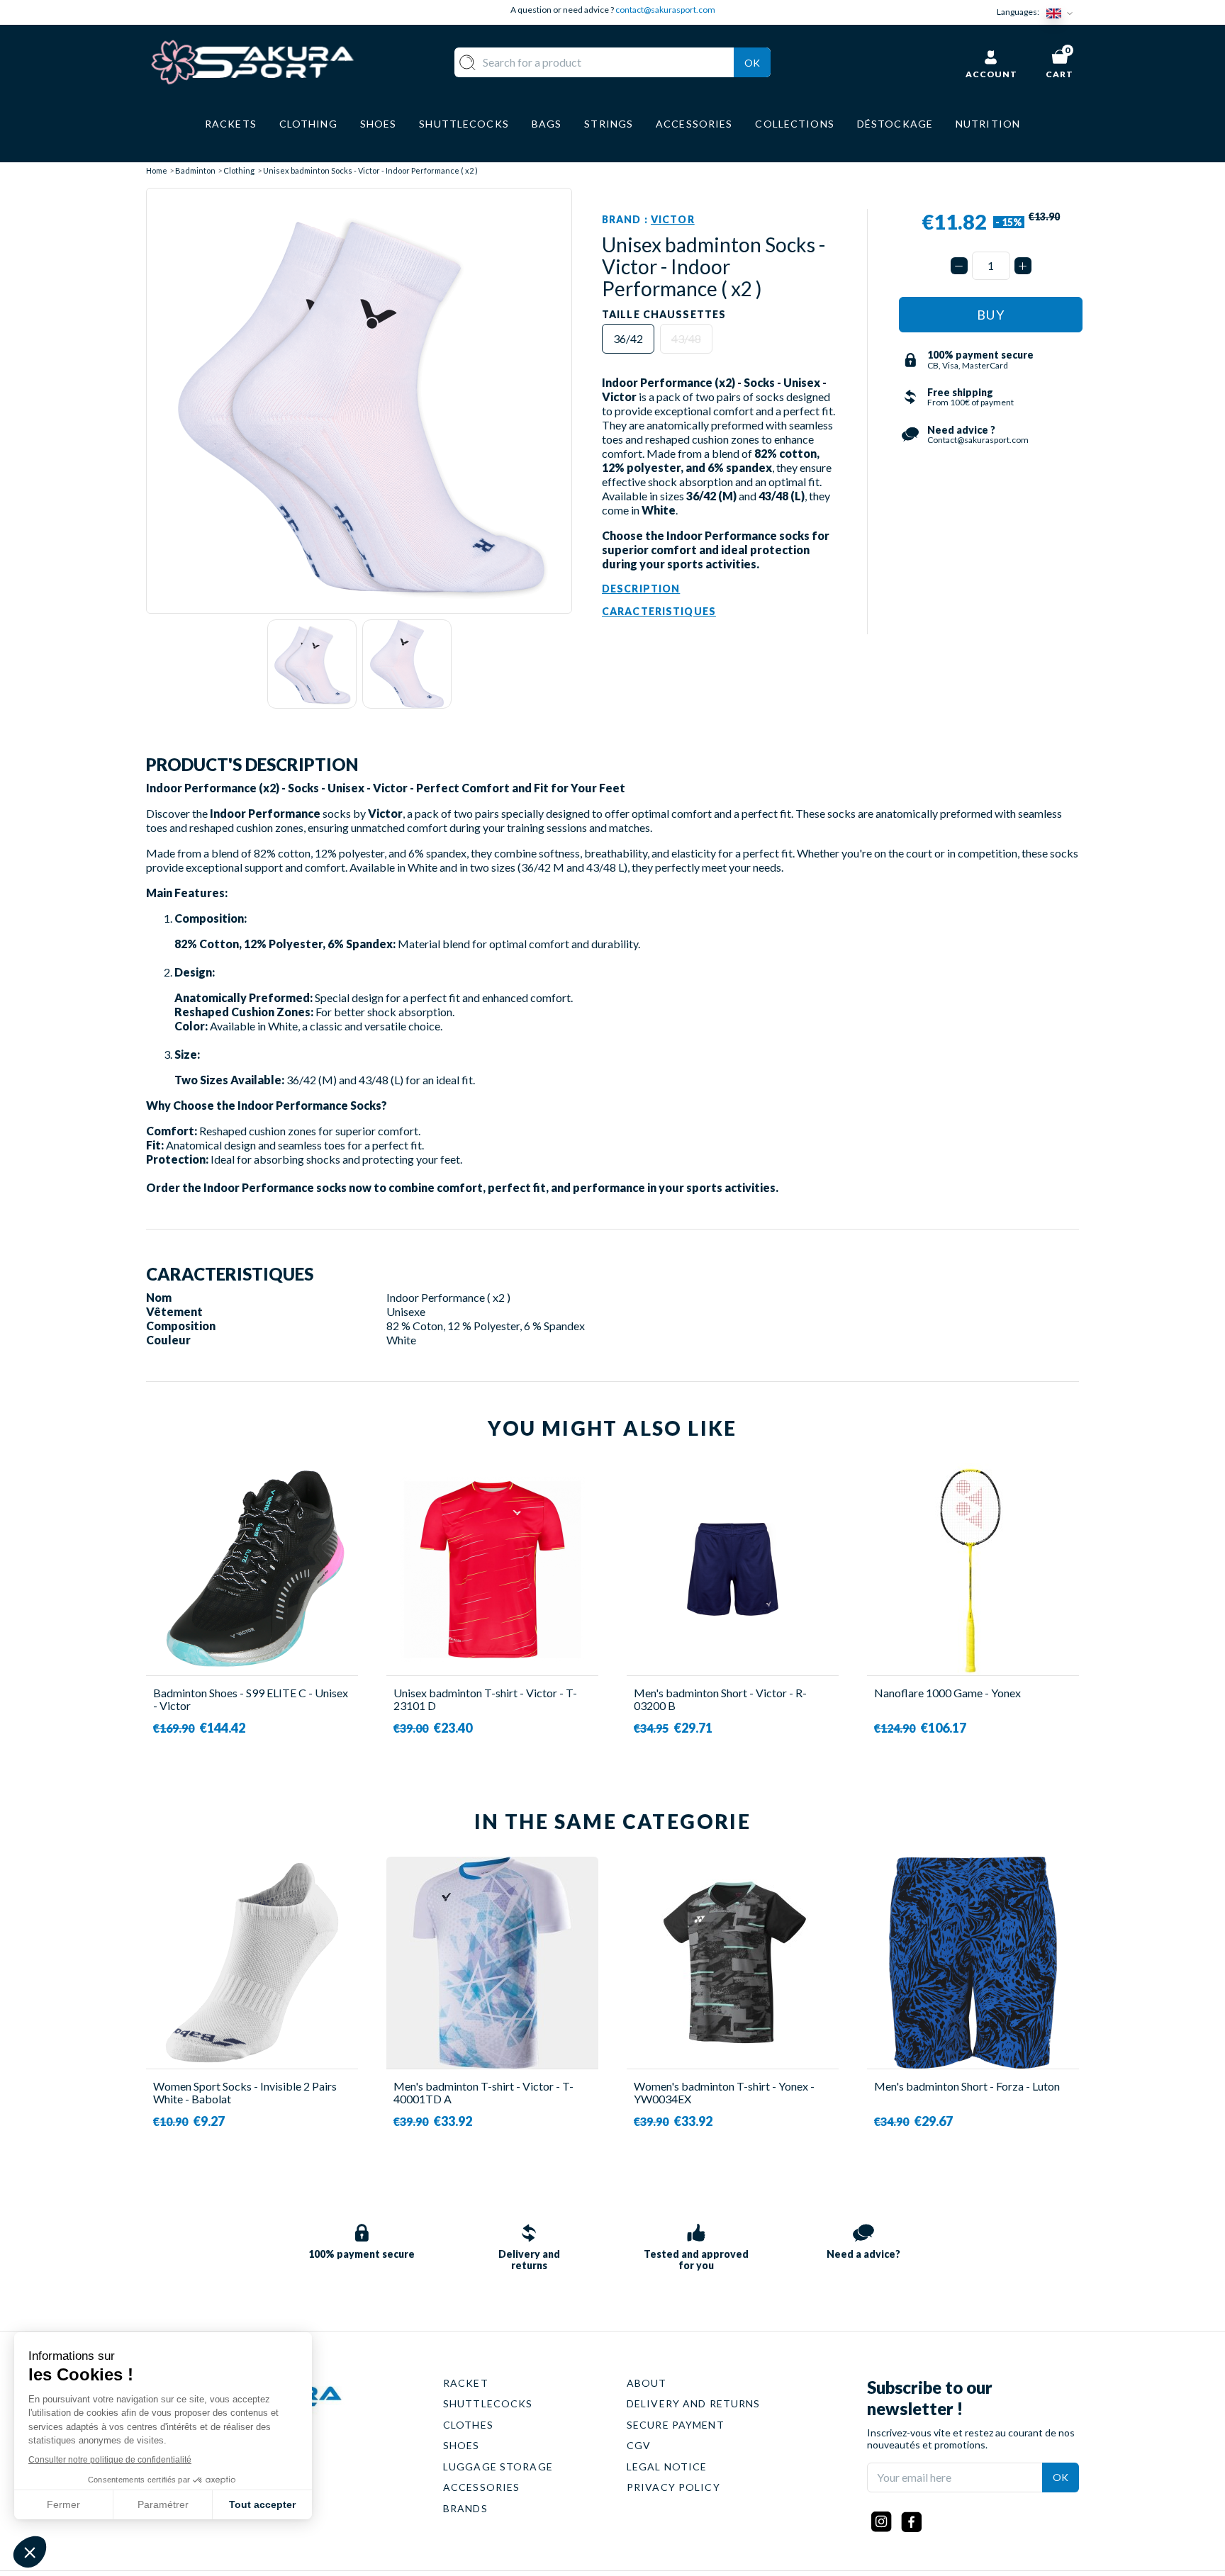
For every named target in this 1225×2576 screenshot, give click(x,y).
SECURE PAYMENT (676, 2425)
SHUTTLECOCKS (488, 2403)
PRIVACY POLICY (673, 2487)
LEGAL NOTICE (667, 2467)
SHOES (462, 2445)
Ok (752, 63)
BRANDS (465, 2508)
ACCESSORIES (481, 2487)
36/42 (628, 338)
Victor (673, 219)
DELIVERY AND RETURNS (693, 2403)
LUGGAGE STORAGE (498, 2467)
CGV (639, 2445)
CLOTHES (468, 2425)
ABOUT (647, 2383)
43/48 (686, 338)
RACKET (466, 2383)
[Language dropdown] (1063, 12)
